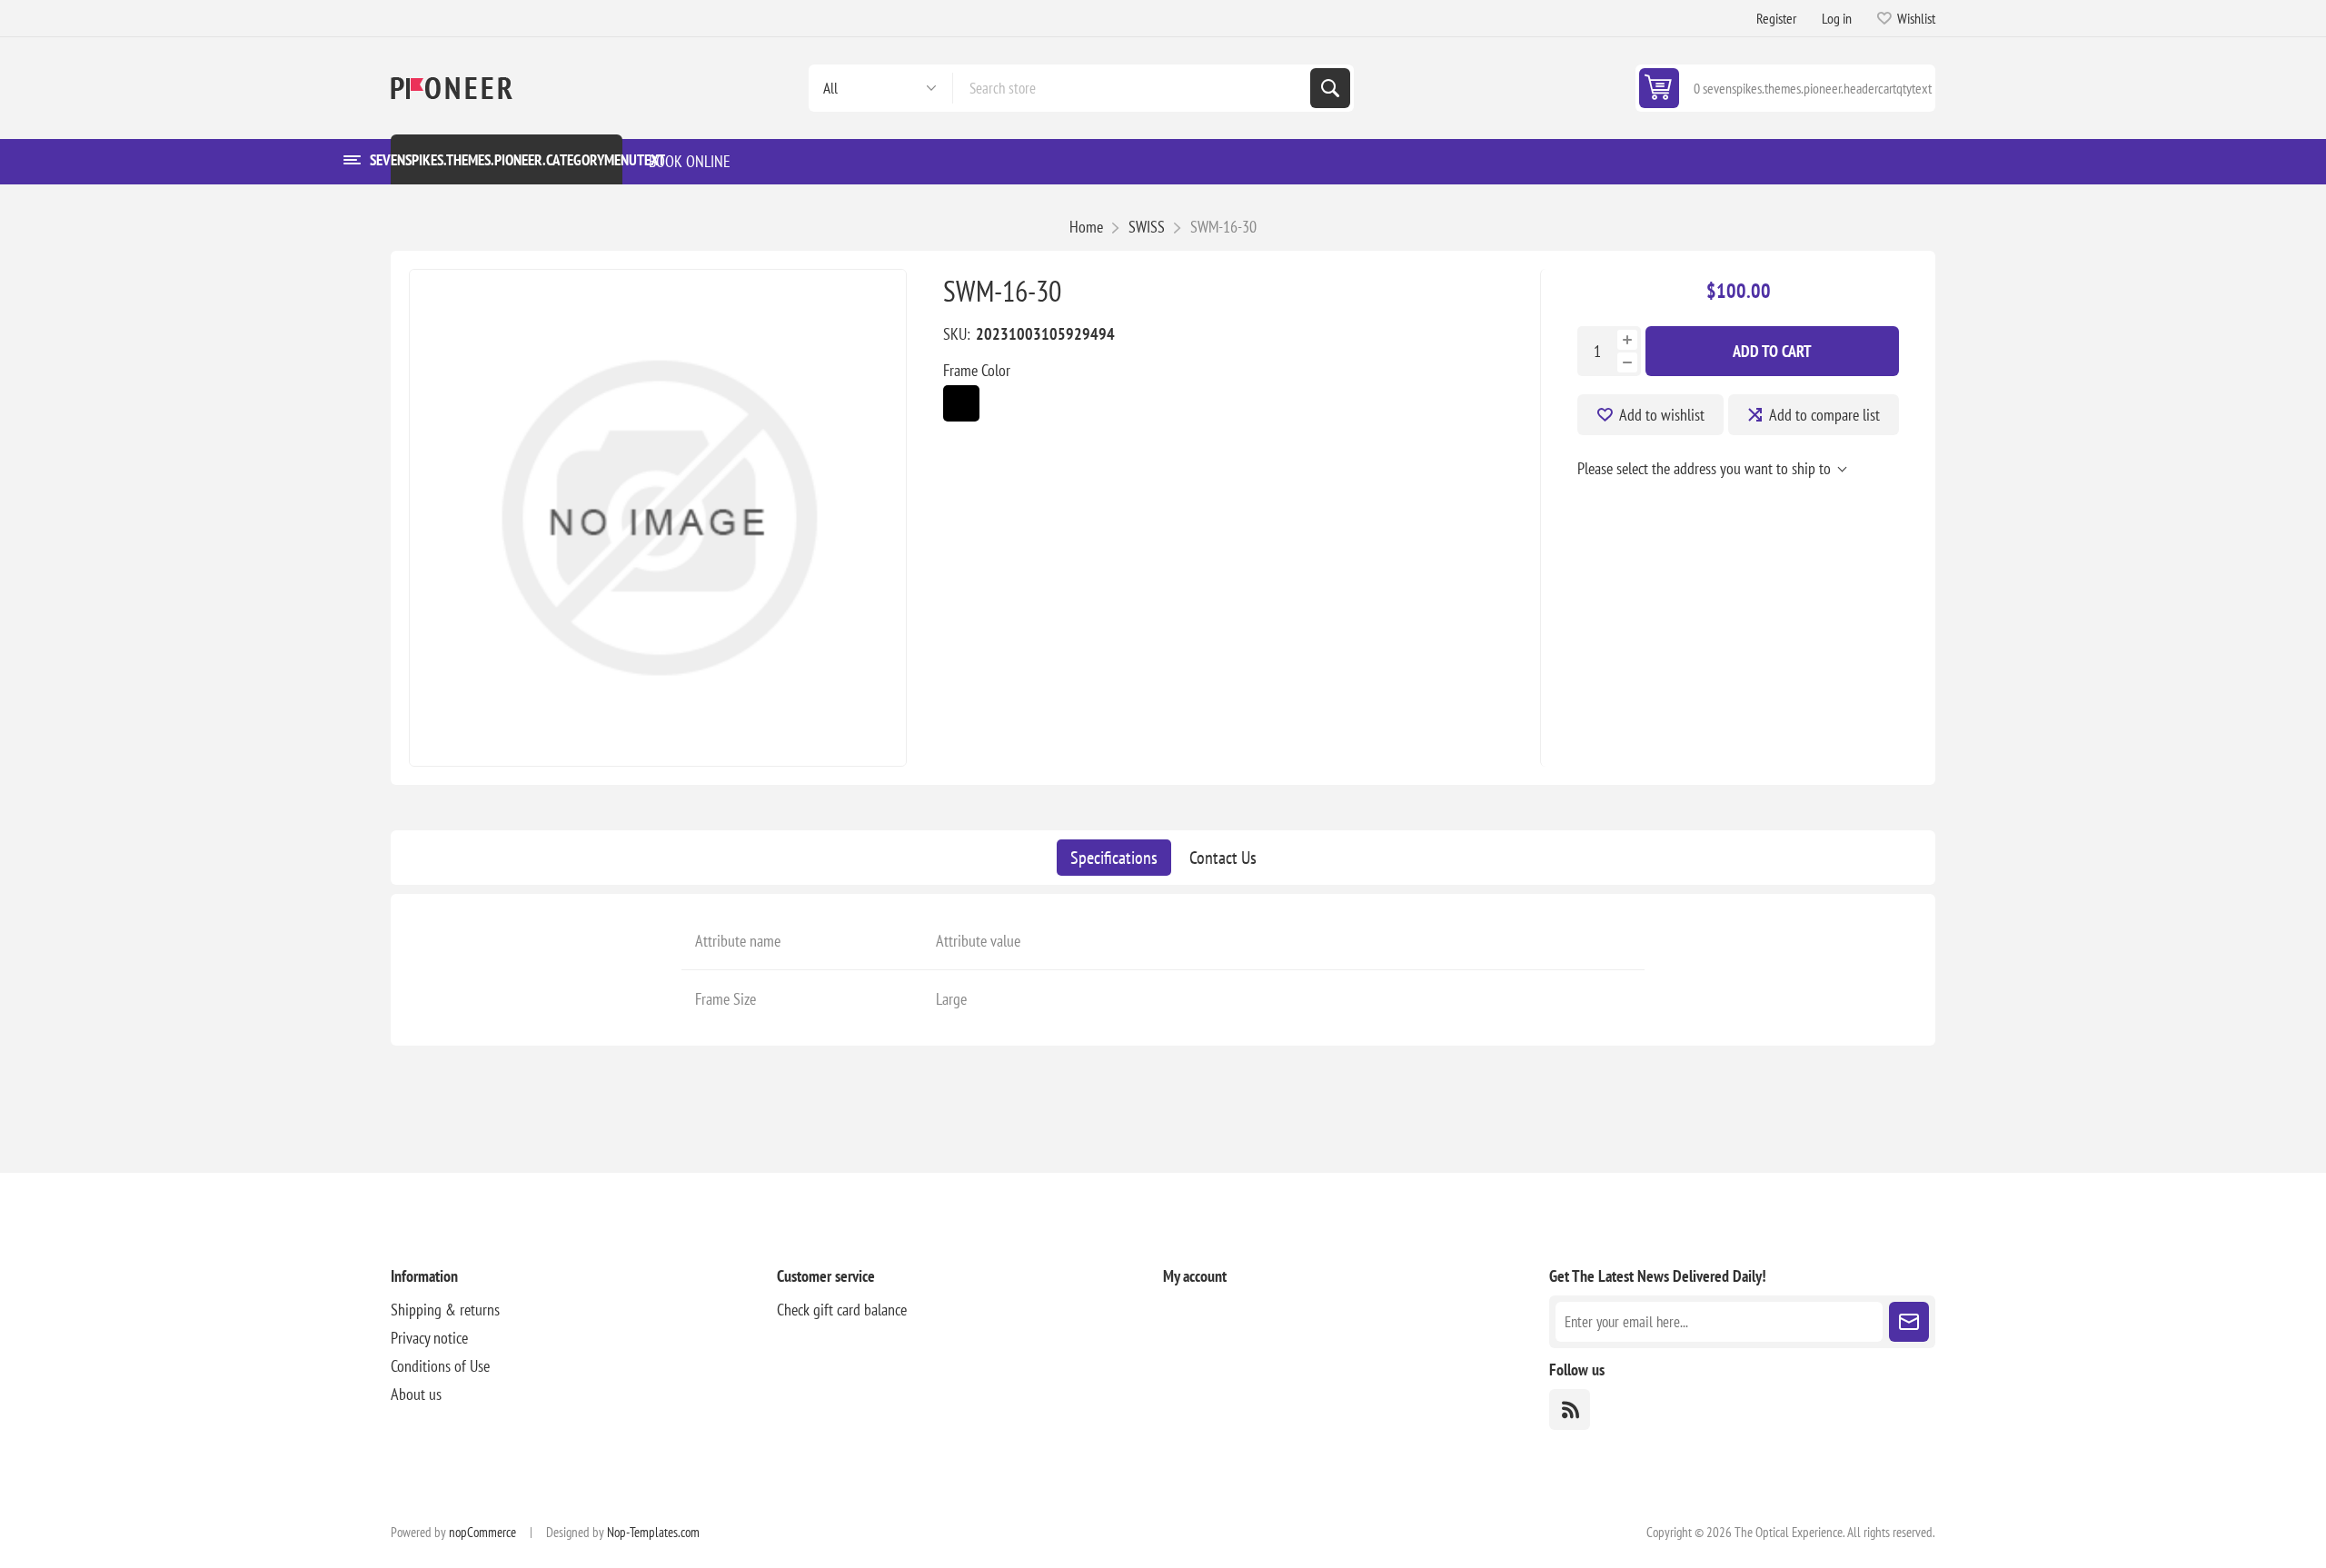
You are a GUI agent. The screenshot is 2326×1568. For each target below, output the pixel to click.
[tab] (1114, 858)
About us (416, 1394)
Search (1330, 88)
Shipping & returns (445, 1310)
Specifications (1114, 858)
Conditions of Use (440, 1366)
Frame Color (977, 370)
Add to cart (1772, 351)
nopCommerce (482, 1532)
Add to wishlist (1662, 415)
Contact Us (1223, 858)
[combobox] (1132, 88)
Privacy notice (429, 1338)
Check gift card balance (842, 1310)
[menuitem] (584, 1310)
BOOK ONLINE (690, 161)
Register (1776, 18)
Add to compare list (1824, 415)
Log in (1837, 18)
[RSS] (1570, 1409)
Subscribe (1909, 1322)
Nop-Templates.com (653, 1532)
